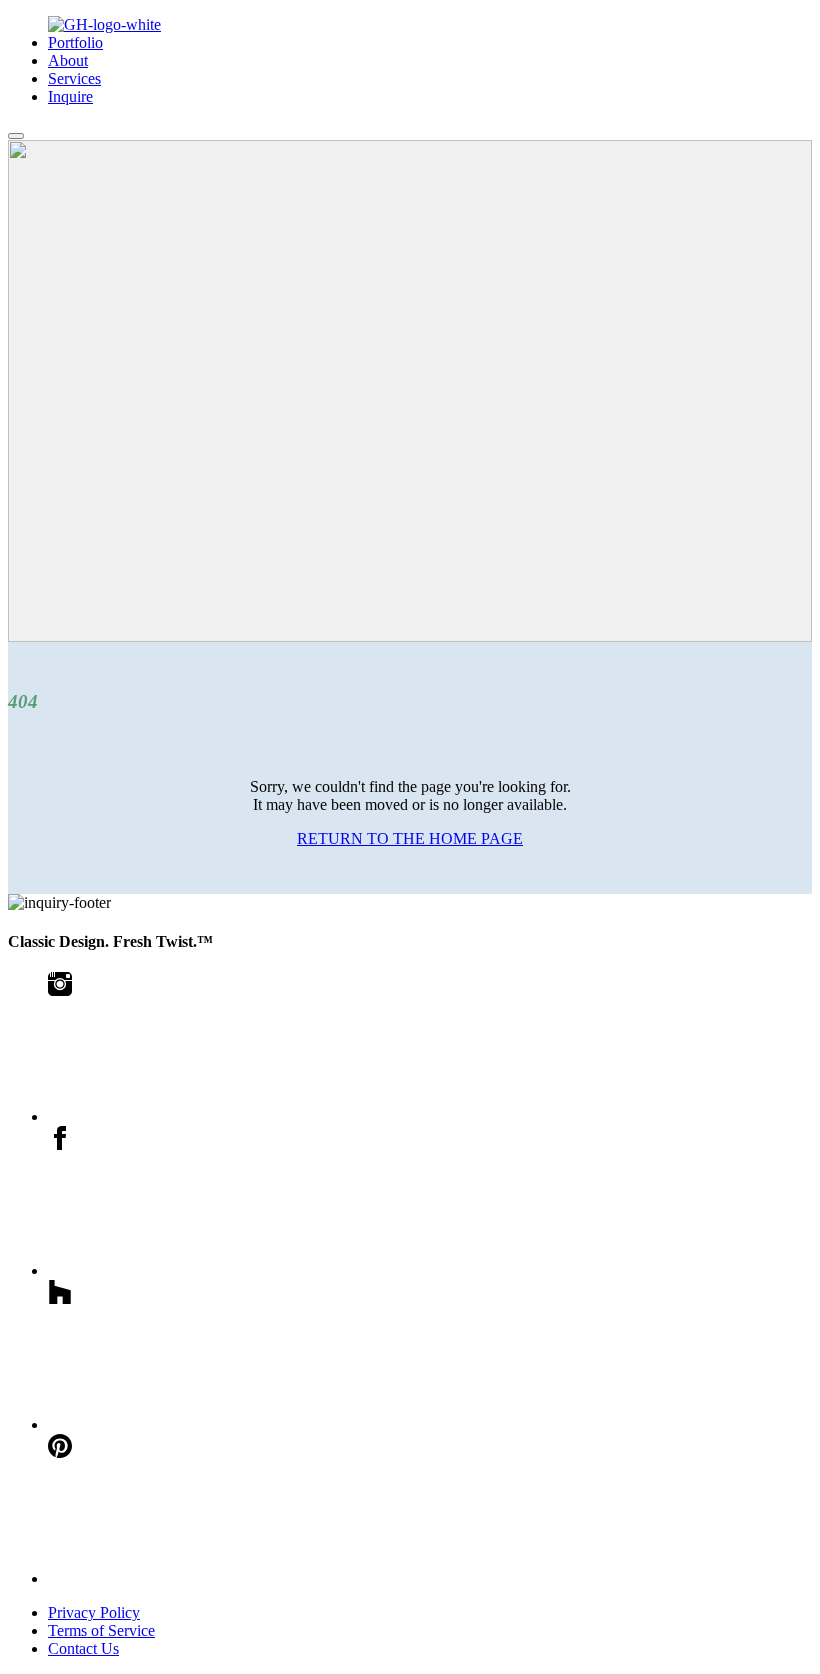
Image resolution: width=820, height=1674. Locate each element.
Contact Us (83, 1648)
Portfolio (75, 42)
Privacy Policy (94, 1612)
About (68, 60)
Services (74, 78)
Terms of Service (101, 1630)
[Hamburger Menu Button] (16, 136)
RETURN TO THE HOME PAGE (410, 838)
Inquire (70, 96)
